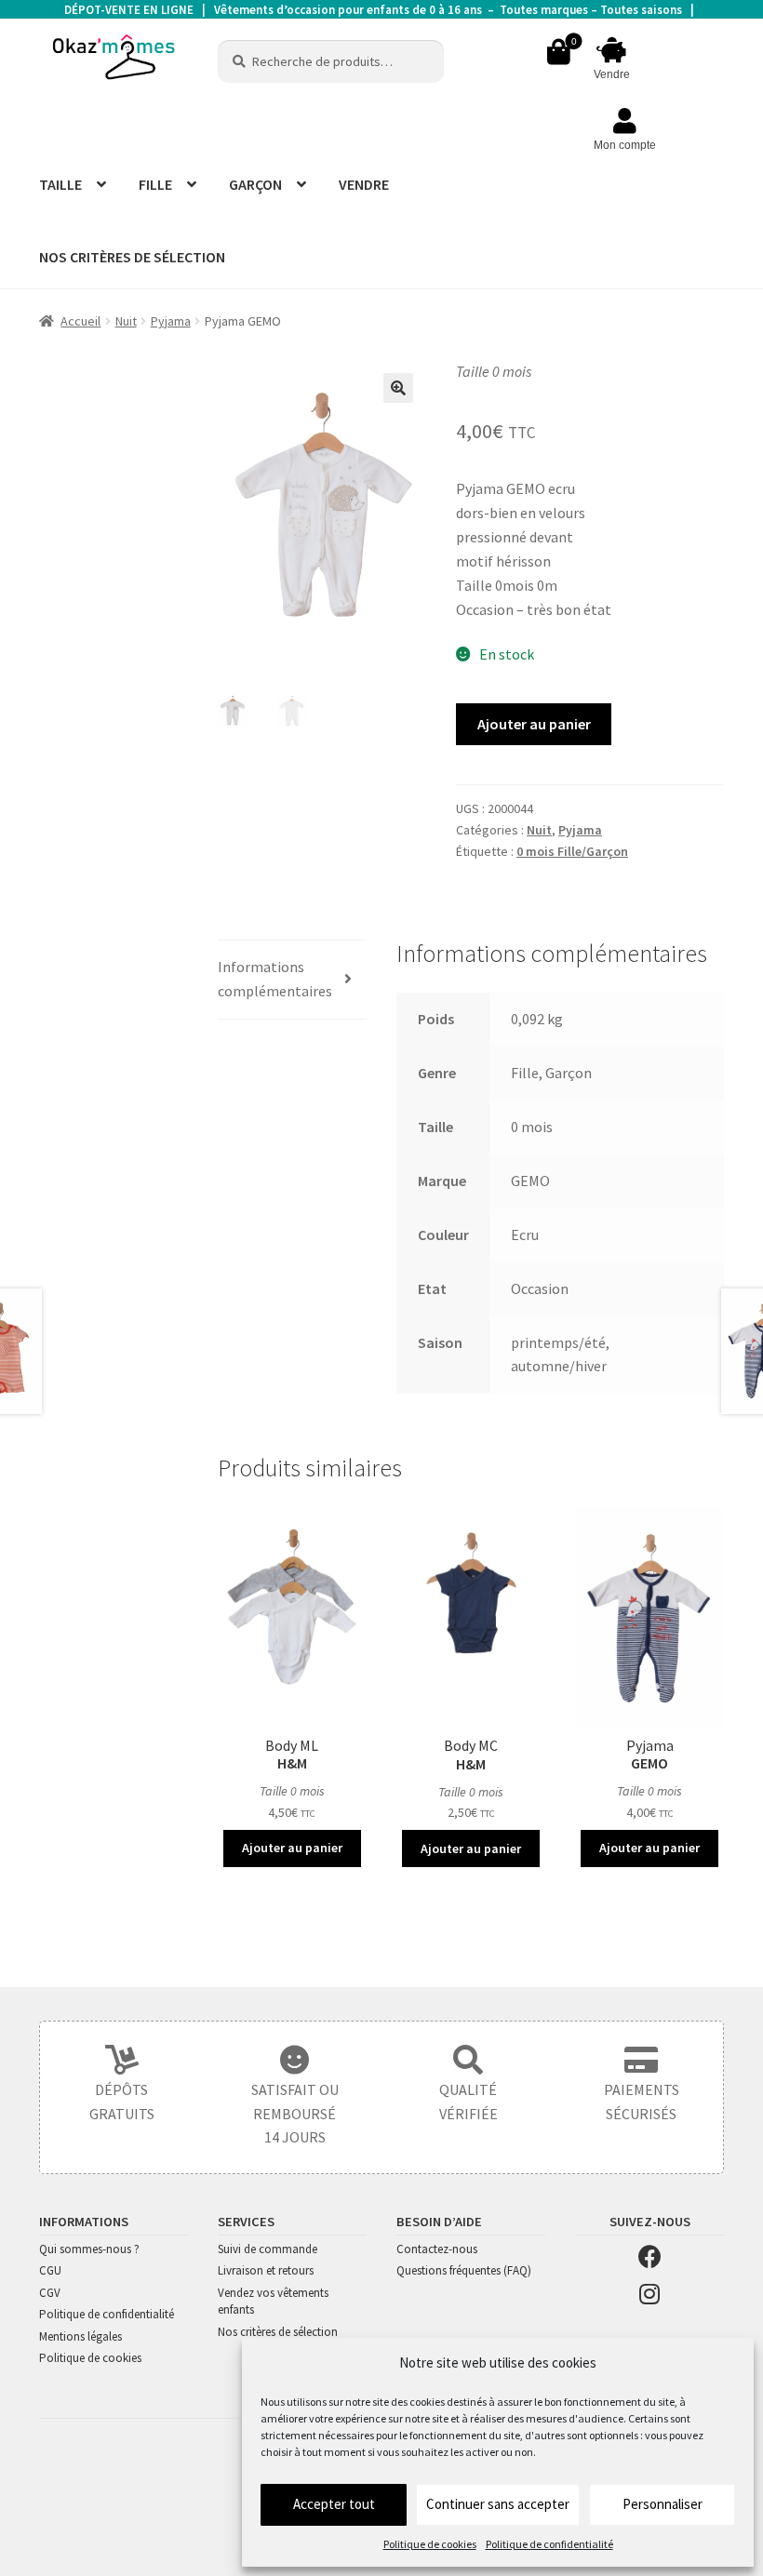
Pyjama (171, 321)
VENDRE (364, 184)
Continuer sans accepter (498, 2504)
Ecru (525, 1235)
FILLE (155, 184)
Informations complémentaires (275, 979)
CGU (50, 2270)
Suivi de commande (268, 2249)
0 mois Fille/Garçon (572, 851)
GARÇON (255, 184)
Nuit (126, 321)
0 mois (532, 1127)
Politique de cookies (430, 2544)
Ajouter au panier (534, 724)
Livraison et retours (266, 2270)
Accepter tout (334, 2504)
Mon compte (625, 145)
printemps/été (558, 1342)
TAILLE (60, 184)
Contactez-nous (437, 2249)
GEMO (530, 1181)
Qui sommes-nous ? (89, 2249)
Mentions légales (80, 2336)
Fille (525, 1073)
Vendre (612, 74)
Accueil (80, 321)
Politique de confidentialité (549, 2544)
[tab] (292, 980)
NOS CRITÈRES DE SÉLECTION (132, 257)
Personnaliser (663, 2504)
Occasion (540, 1288)
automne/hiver (559, 1366)
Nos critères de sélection (278, 2332)
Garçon (569, 1073)
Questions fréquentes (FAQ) (464, 2270)
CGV (50, 2293)
